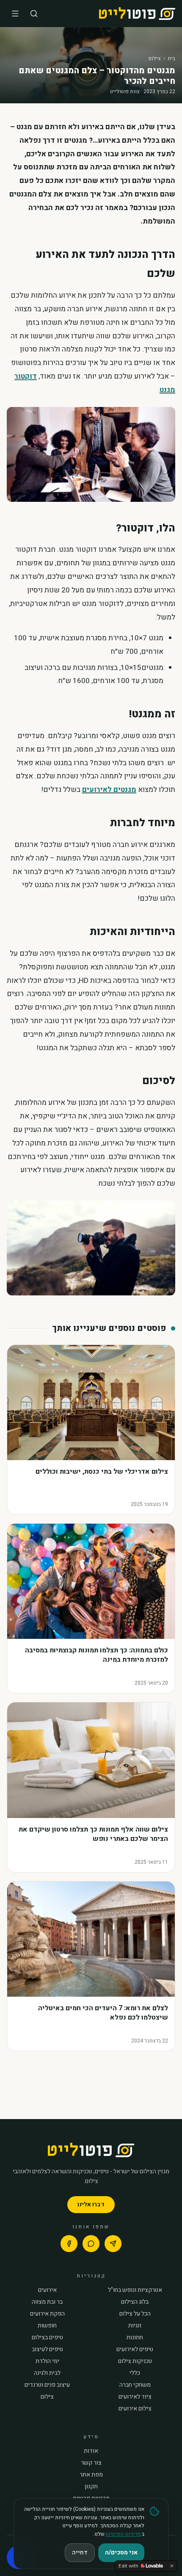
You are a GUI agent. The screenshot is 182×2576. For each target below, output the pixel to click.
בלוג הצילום (135, 2302)
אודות (91, 2451)
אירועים (47, 2290)
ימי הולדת (47, 2361)
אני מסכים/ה (121, 2552)
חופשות (47, 2326)
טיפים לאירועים (135, 2349)
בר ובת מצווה (47, 2302)
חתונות (135, 2338)
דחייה (80, 2552)
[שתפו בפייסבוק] (69, 2244)
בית (171, 58)
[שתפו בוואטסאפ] (91, 2244)
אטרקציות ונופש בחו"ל (135, 2290)
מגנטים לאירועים (109, 790)
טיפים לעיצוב (47, 2349)
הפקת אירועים (47, 2314)
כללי (135, 2373)
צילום (155, 58)
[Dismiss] (172, 2566)
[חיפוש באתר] (34, 14)
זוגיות (135, 2326)
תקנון (91, 2487)
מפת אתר (91, 2475)
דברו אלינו (91, 2204)
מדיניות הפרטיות (123, 2534)
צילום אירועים (135, 2409)
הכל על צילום (135, 2314)
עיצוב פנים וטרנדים (47, 2385)
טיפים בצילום (47, 2338)
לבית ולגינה (47, 2373)
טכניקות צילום (135, 2361)
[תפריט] (15, 14)
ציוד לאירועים (135, 2397)
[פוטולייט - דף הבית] (137, 14)
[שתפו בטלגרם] (113, 2244)
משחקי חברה (135, 2385)
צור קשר (91, 2463)
